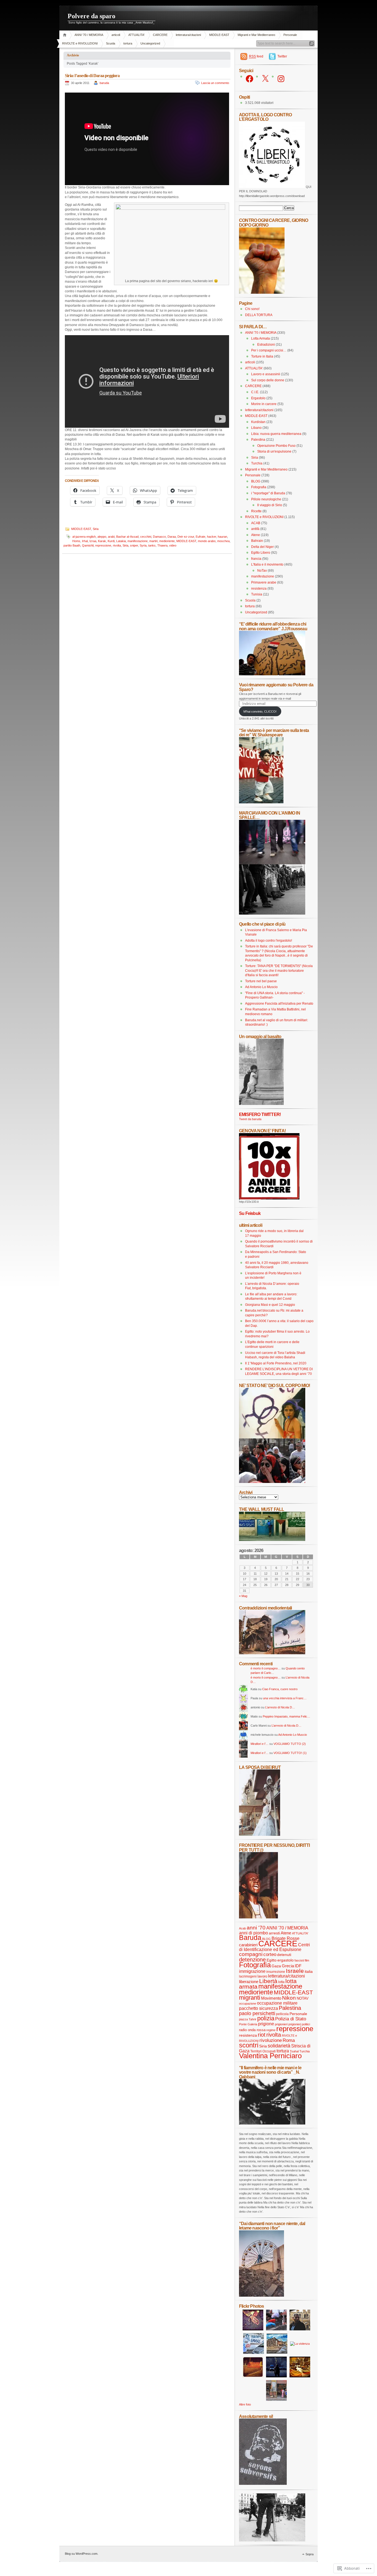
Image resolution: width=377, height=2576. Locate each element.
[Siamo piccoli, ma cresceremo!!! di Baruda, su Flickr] (261, 802)
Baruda (250, 1938)
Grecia (288, 1966)
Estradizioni (266, 345)
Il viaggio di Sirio (270, 505)
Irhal (85, 541)
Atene (256, 535)
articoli (116, 35)
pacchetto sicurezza (258, 2008)
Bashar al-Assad (127, 537)
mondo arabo (207, 541)
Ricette (256, 511)
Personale (290, 35)
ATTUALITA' (136, 35)
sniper (134, 545)
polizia (266, 2018)
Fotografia (259, 487)
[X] (265, 79)
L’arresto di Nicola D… (280, 1707)
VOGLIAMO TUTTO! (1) (290, 1753)
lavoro (262, 1976)
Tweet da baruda (250, 1119)
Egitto (272, 1960)
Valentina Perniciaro (270, 2056)
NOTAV (303, 1998)
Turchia (257, 463)
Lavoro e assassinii (266, 374)
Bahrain (257, 541)
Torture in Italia (262, 356)
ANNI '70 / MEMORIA (89, 35)
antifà (255, 529)
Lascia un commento (215, 83)
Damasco (159, 537)
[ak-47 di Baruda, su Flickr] (272, 2123)
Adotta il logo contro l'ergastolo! (269, 941)
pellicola (282, 2014)
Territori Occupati (263, 2051)
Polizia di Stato (291, 2019)
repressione (103, 545)
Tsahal (294, 2051)
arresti (274, 1933)
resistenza (259, 589)
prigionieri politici (299, 2024)
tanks (152, 545)
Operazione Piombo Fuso (276, 446)
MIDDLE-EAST (219, 35)
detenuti (284, 1955)
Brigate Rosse (286, 1938)
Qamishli (88, 545)
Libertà (268, 1981)
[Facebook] (249, 79)
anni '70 (256, 1928)
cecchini (146, 537)
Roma (289, 2040)
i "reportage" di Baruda (268, 493)
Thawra (162, 545)
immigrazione (252, 1971)
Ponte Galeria (248, 2024)
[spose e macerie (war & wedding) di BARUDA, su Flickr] (260, 1835)
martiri (153, 541)
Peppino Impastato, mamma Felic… (286, 1716)
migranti (250, 1998)
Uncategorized (150, 43)
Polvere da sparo (91, 16)
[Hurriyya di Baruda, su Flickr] (272, 674)
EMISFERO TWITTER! (260, 1114)
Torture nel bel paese (261, 981)
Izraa (93, 541)
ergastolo (286, 1960)
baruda (104, 83)
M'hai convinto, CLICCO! (260, 711)
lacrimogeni (248, 1976)
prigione (266, 2024)
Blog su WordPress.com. (82, 2554)
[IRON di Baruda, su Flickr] (272, 2540)
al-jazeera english (84, 537)
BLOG (256, 481)
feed (256, 56)
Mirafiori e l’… (260, 1744)
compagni (251, 1954)
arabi (111, 537)
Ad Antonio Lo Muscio (261, 987)
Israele (295, 1971)
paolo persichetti (257, 2013)
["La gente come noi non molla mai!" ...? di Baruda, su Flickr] (272, 863)
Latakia (121, 541)
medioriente (167, 541)
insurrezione (276, 1972)
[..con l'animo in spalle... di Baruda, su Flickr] (272, 913)
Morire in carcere (264, 404)
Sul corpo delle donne (268, 380)
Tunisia (257, 594)
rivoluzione (271, 2040)
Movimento (271, 1998)
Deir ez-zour (186, 537)
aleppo (102, 537)
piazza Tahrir (248, 2019)
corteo (270, 1954)
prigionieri (281, 2024)
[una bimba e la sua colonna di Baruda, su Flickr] (261, 1104)
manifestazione (138, 541)
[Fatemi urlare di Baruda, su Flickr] (272, 1482)
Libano (256, 428)
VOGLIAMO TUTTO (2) (290, 1744)
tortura (128, 43)
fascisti (299, 1960)
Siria (96, 529)
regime (271, 2030)
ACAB (256, 523)
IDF (298, 1966)
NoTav (262, 571)
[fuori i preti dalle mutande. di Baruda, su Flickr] (272, 1437)
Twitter (282, 56)
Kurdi (111, 541)
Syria (143, 545)
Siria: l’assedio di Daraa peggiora (92, 76)
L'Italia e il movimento (267, 564)
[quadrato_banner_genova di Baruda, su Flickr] (269, 1198)
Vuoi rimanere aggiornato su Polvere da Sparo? (276, 687)
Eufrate (201, 537)
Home (66, 35)
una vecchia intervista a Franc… (285, 1698)
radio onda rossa (252, 2030)
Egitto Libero (261, 553)
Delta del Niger (262, 547)
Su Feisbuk (250, 1213)
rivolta (117, 545)
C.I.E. (255, 392)
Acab (242, 1928)
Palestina (258, 440)
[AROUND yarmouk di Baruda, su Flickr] (261, 2296)
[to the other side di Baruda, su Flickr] (272, 1540)
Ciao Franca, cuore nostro (280, 1689)
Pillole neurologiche (266, 499)
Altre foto (245, 2404)
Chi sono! (252, 309)
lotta (281, 1982)
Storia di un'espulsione (274, 451)
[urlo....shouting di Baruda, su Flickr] (258, 1917)
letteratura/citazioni (188, 35)
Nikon (289, 1998)
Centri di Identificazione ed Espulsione (274, 1947)
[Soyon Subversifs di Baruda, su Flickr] (263, 2484)
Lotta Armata (261, 338)
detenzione (252, 1960)
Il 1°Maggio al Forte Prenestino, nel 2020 (276, 1363)
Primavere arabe (264, 582)
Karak (102, 541)
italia (309, 1972)
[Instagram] (281, 79)
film (307, 1960)
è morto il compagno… (266, 1668)
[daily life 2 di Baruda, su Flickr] (272, 1653)
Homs (76, 541)
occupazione (248, 2003)
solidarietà (279, 2046)
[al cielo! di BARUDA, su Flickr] (262, 293)
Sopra (310, 2554)
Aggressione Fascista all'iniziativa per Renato (279, 1004)
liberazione (249, 1982)
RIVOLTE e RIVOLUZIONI (80, 43)
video (173, 545)
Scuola (111, 43)
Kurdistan (258, 422)
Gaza (276, 1966)
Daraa (172, 537)
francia (256, 559)
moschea (223, 541)
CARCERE (160, 35)
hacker (212, 537)
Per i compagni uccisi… (269, 350)
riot (262, 2035)
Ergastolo (258, 398)
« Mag (243, 1596)
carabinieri (248, 1945)
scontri (249, 2045)
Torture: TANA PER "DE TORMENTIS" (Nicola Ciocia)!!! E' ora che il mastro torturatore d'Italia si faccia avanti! (279, 971)
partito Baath (72, 545)
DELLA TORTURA (259, 315)
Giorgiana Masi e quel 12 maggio (270, 1305)
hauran (222, 537)
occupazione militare (277, 2003)
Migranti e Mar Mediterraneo (256, 35)
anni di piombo (253, 1933)
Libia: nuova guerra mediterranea (276, 434)
